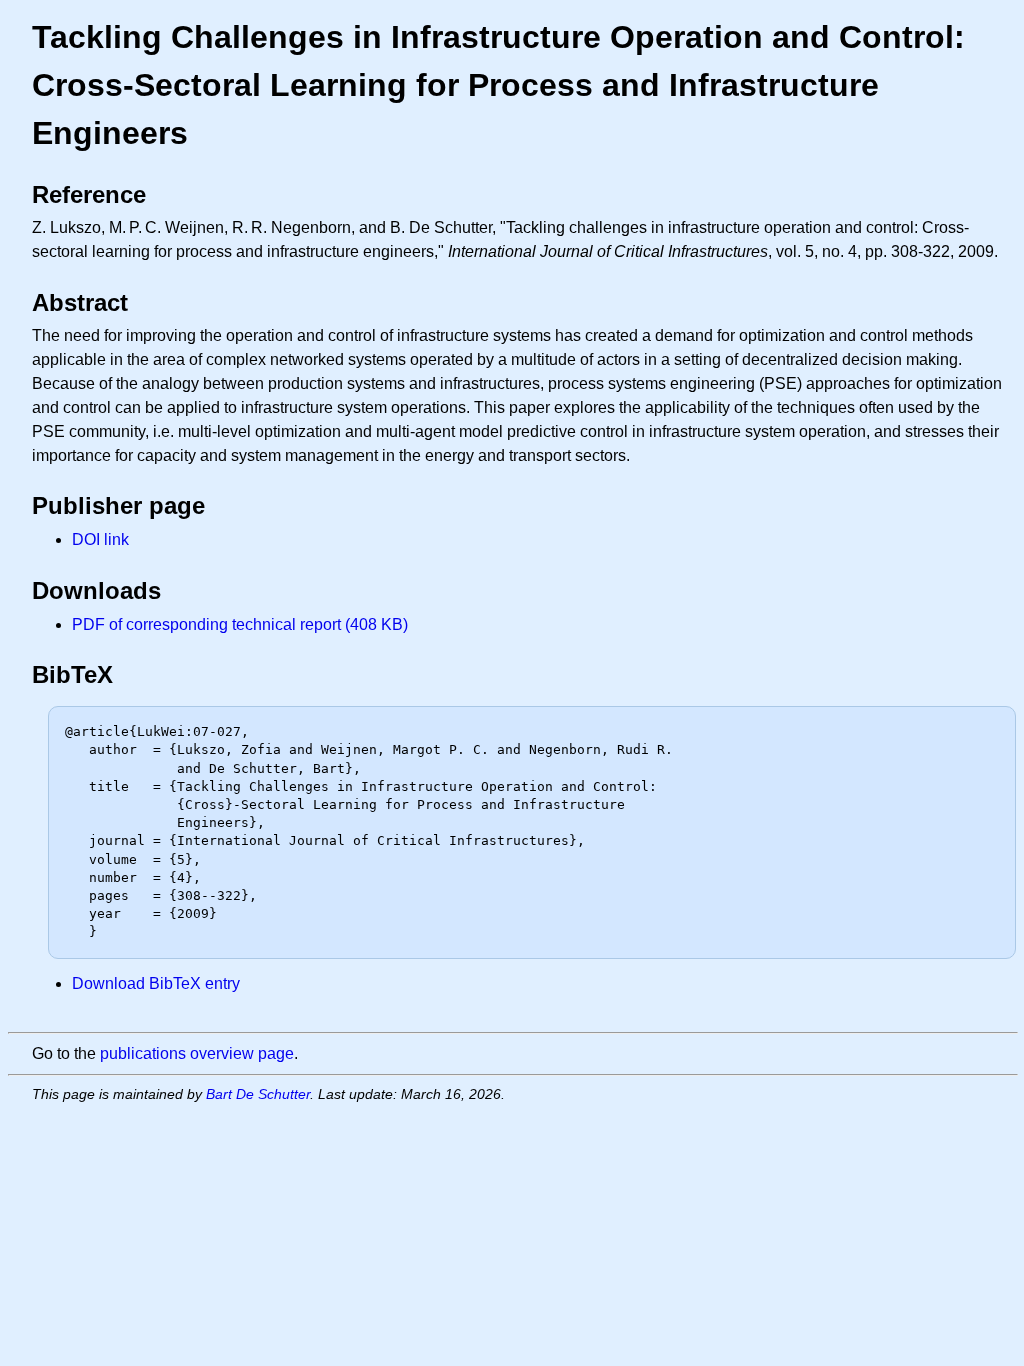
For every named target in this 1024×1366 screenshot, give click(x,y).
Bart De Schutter (258, 1094)
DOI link (100, 539)
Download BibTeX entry (156, 983)
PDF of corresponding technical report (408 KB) (240, 624)
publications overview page (197, 1053)
